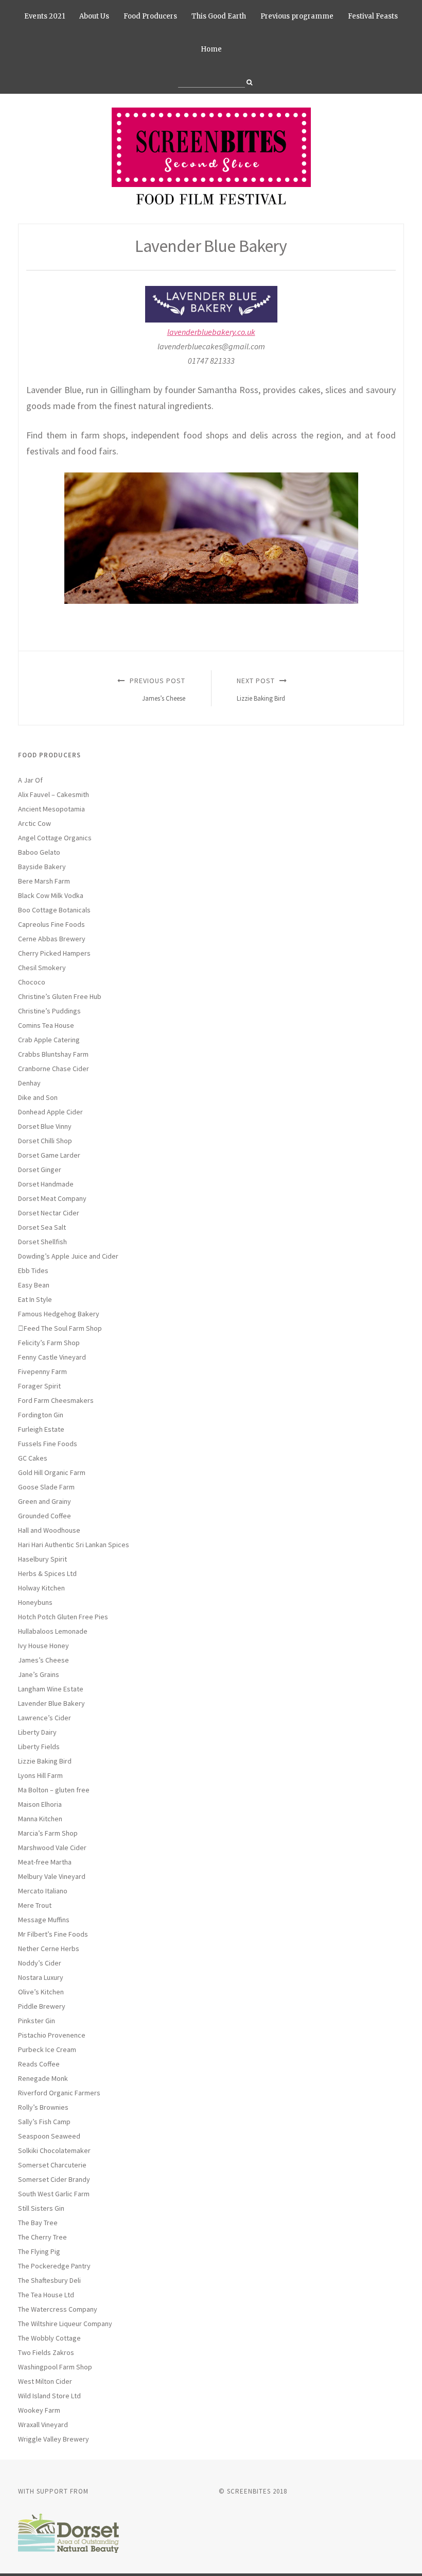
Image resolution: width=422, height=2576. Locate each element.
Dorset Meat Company (52, 1198)
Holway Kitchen (41, 1588)
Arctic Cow (34, 823)
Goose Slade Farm (46, 1487)
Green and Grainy (45, 1501)
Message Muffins (44, 1920)
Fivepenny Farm (42, 1371)
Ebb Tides (33, 1270)
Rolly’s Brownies (43, 2107)
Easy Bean (34, 1285)
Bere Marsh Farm (44, 881)
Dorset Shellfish (42, 1242)
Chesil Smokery (42, 968)
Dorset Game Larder (49, 1155)
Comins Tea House (46, 1025)
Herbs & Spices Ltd (47, 1573)
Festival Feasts (373, 16)
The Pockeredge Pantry (54, 2266)
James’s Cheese (43, 1660)
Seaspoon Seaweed (49, 2136)
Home (211, 49)
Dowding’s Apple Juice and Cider (68, 1256)
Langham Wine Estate (51, 1689)
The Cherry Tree (42, 2237)
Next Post (261, 689)
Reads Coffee (39, 2064)
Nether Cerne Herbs (49, 1948)
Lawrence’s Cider (45, 1718)
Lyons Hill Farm (40, 1775)
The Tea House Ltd (46, 2295)
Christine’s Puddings (49, 1011)
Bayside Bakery (42, 867)
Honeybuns (35, 1602)
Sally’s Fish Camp (44, 2122)
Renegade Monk (43, 2078)
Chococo (32, 982)
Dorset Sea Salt (42, 1227)
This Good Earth (219, 16)
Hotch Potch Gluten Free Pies (63, 1617)
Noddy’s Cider (40, 1963)
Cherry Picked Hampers (54, 953)
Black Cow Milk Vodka (51, 895)
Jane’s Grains (39, 1674)
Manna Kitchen (40, 1819)
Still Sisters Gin (41, 2208)
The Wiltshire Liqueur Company (65, 2324)
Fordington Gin (41, 1415)
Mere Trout (35, 1905)
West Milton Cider (45, 2381)
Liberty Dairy (37, 1732)
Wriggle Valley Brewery (54, 2439)
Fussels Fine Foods (48, 1444)
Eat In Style (35, 1299)
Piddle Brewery (42, 2006)
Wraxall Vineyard (43, 2425)
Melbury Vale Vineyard (52, 1876)
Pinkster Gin (37, 2021)
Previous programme (297, 16)
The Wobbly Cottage (49, 2338)
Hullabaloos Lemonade (53, 1631)
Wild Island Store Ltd (49, 2396)
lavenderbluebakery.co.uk (211, 332)
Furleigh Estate (41, 1429)
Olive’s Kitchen (41, 1992)
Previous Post (156, 689)
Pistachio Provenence (52, 2035)
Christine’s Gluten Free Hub (60, 996)
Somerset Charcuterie (52, 2165)
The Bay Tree (38, 2223)
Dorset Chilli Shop (45, 1141)
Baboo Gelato (39, 852)
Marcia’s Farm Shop (48, 1833)
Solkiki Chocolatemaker (54, 2150)
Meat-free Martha (45, 1862)
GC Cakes (33, 1458)
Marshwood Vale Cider (52, 1848)
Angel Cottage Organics (55, 838)
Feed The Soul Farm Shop (63, 1328)
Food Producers (150, 16)
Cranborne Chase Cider (54, 1069)
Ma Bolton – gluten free (54, 1790)
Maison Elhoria (40, 1804)
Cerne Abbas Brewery (52, 939)
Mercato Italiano (43, 1891)
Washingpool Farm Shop (55, 2367)
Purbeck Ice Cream (47, 2049)
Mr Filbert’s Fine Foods (53, 1934)
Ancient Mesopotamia (51, 809)
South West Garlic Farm (54, 2194)
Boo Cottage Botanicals (54, 910)
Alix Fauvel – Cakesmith (54, 794)
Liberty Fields (39, 1747)
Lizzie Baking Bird (45, 1761)
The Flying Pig (39, 2251)
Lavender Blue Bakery (51, 1703)
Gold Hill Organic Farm (52, 1472)
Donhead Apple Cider (50, 1112)
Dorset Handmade (46, 1184)
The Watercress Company (58, 2309)
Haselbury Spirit (42, 1559)
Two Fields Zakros (46, 2352)
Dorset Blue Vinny (45, 1126)
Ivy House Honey (43, 1646)
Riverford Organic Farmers (59, 2093)
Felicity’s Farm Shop (49, 1343)
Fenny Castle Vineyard (52, 1357)
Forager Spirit (39, 1386)
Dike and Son (38, 1097)
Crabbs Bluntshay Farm (53, 1054)
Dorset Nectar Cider (49, 1213)
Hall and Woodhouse (49, 1530)
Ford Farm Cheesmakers (56, 1400)
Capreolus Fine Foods (51, 924)
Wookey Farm (39, 2410)
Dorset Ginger (40, 1170)
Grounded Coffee (45, 1516)
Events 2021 (45, 16)
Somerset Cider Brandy (54, 2179)
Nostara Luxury (41, 1977)
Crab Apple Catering (49, 1040)
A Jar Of (30, 780)
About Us (94, 16)
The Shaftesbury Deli (49, 2280)
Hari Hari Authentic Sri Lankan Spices (74, 1545)
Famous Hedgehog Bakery (59, 1314)
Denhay (29, 1083)
